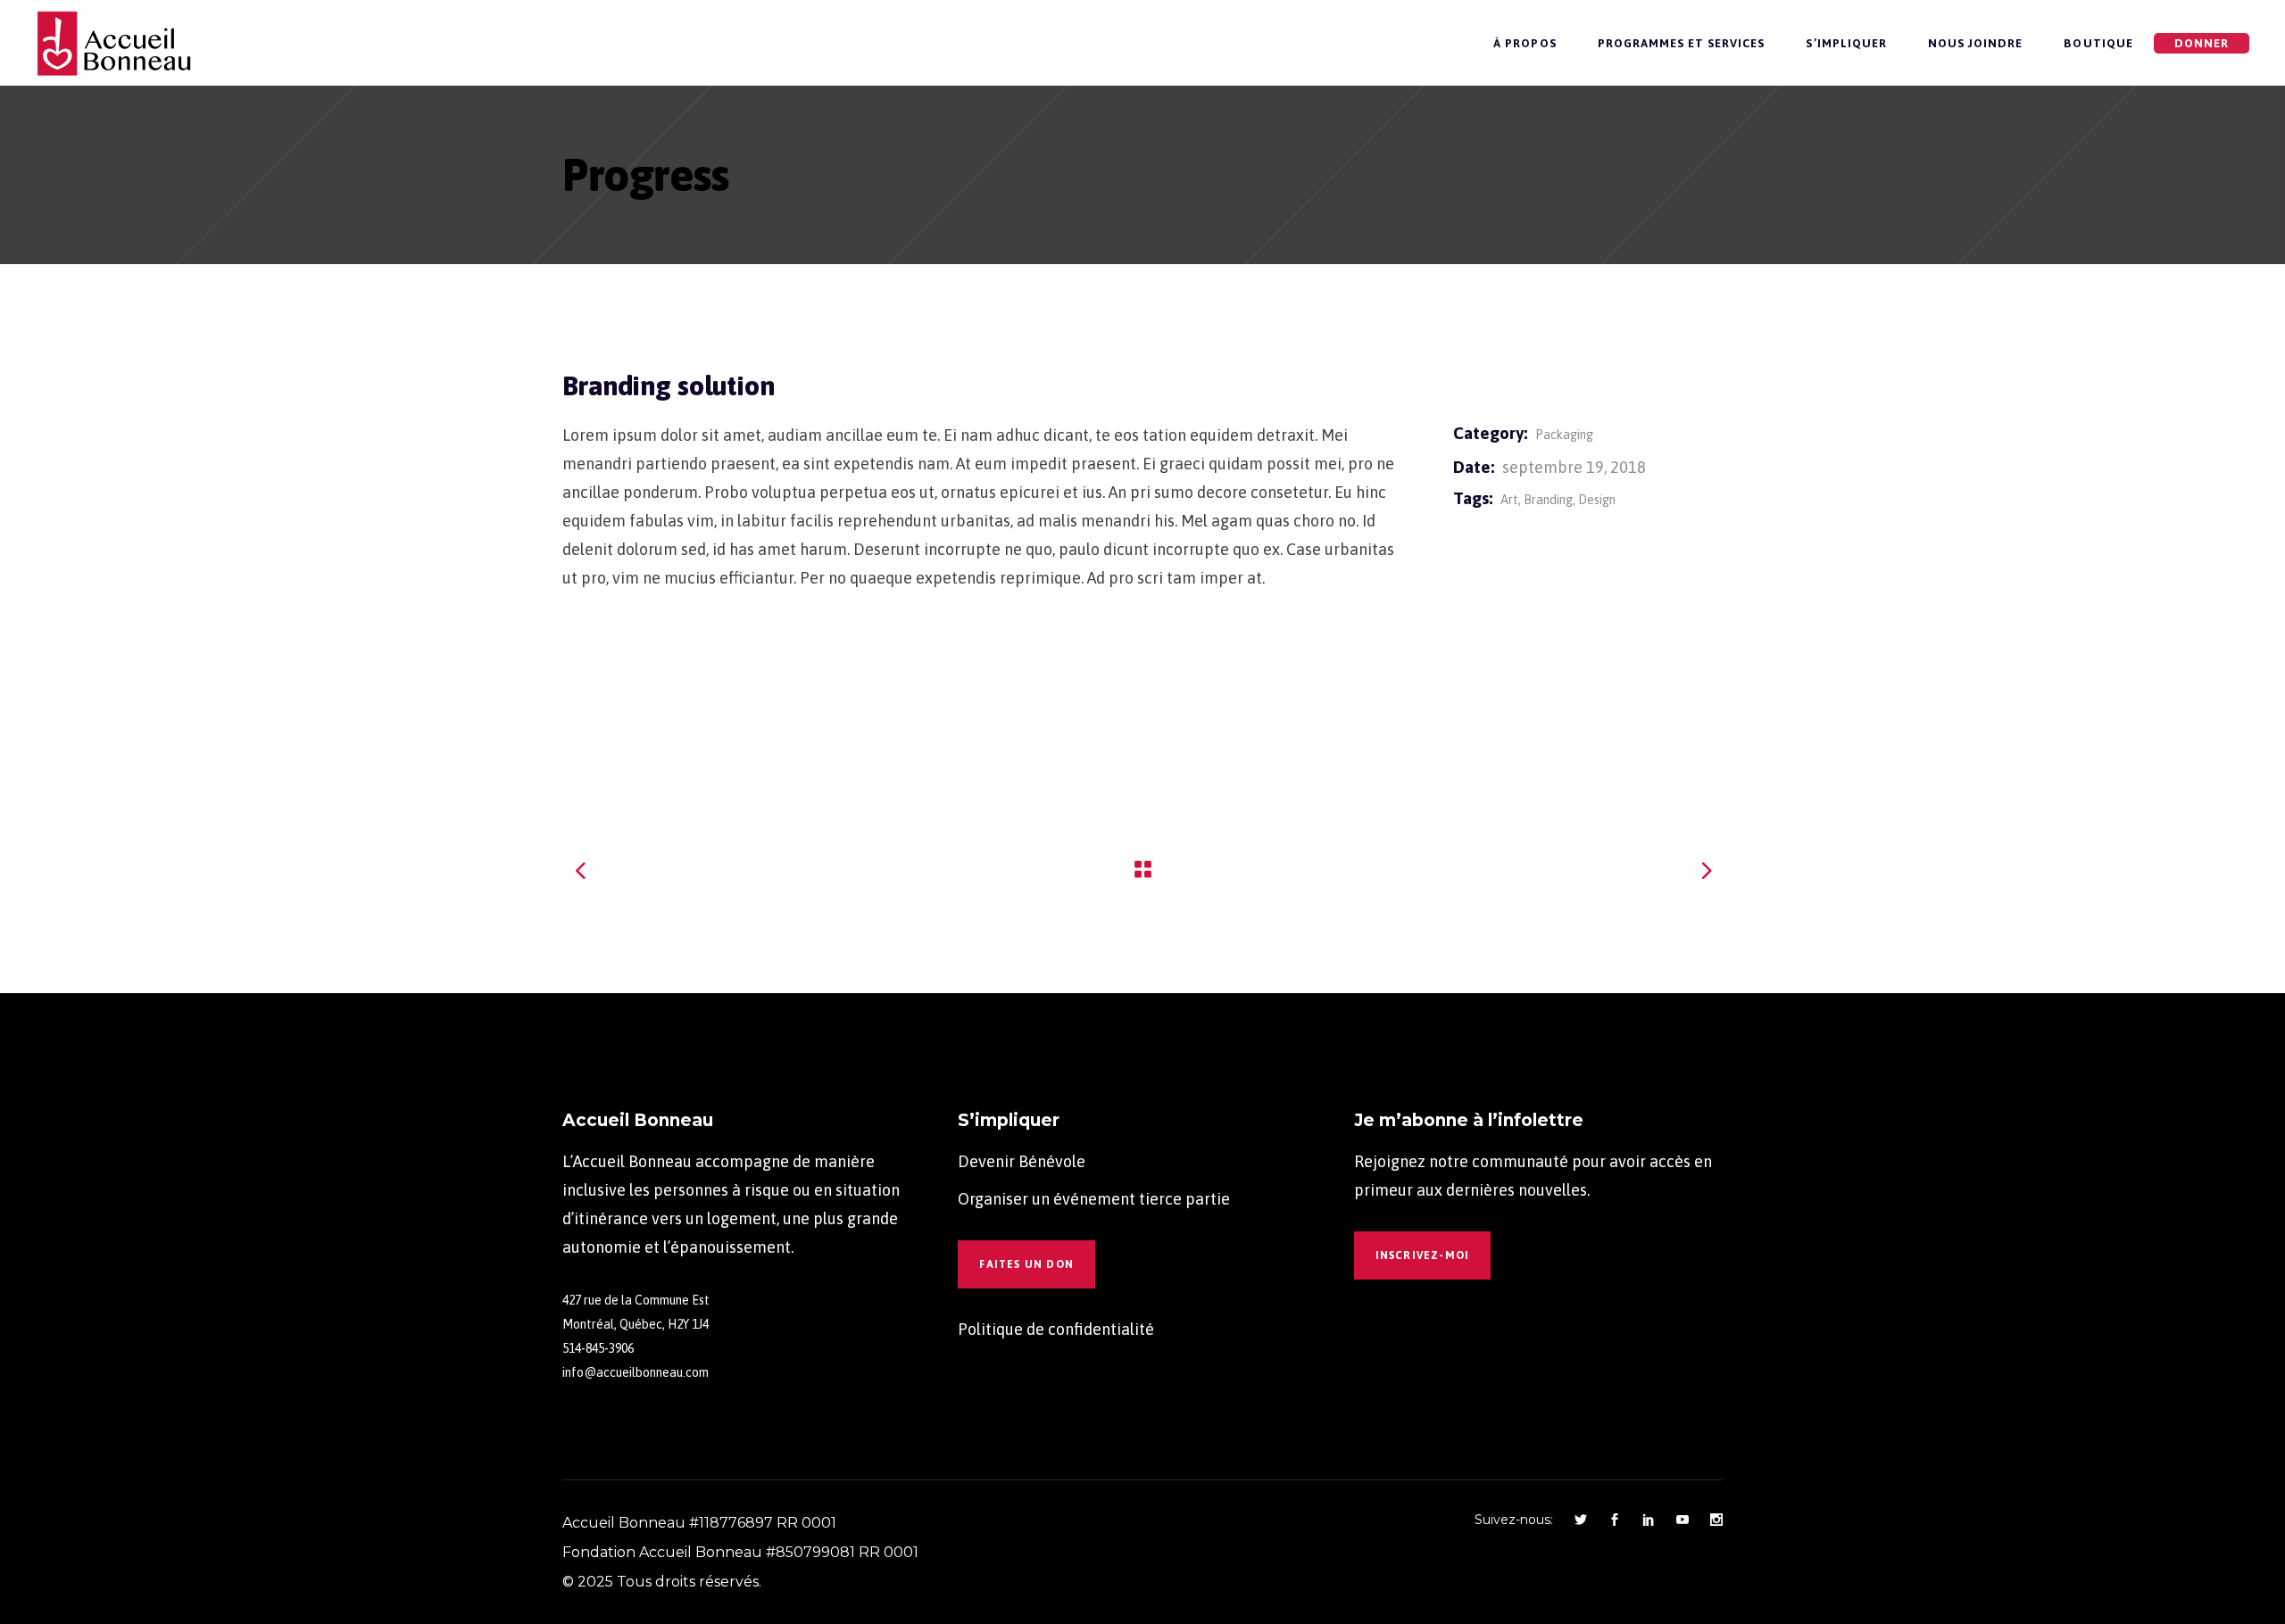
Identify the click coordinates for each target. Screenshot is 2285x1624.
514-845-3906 (598, 1348)
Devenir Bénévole (1022, 1161)
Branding (1548, 500)
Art (1509, 500)
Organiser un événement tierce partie (1094, 1199)
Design (1597, 500)
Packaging (1564, 435)
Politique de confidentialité (1056, 1329)
